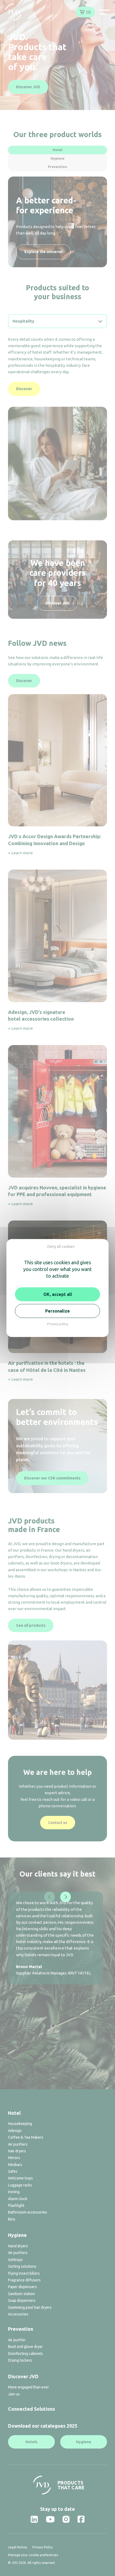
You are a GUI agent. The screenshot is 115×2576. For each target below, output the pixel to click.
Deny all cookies (61, 1247)
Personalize (57, 1311)
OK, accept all (58, 1294)
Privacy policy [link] (58, 1324)
